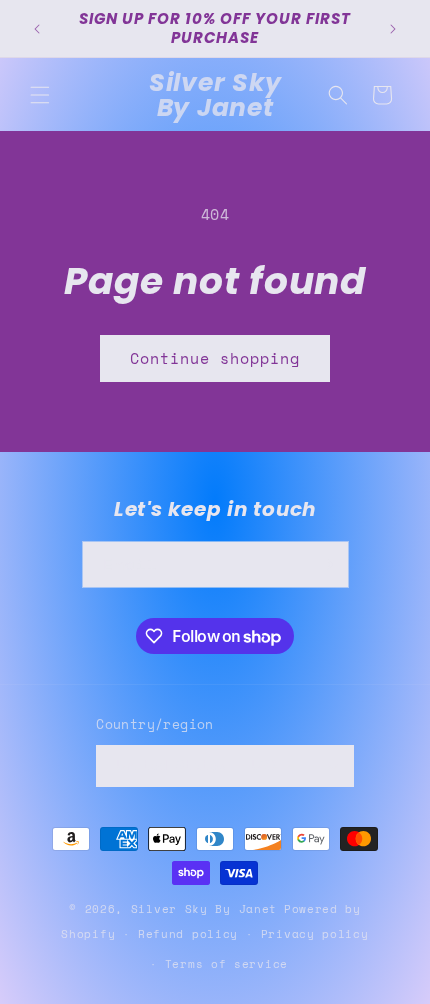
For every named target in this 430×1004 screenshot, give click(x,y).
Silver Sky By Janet (204, 909)
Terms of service (226, 964)
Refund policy (188, 934)
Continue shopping (215, 358)
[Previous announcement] (37, 29)
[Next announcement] (393, 29)
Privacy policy (315, 934)
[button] (40, 95)
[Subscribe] (326, 564)
